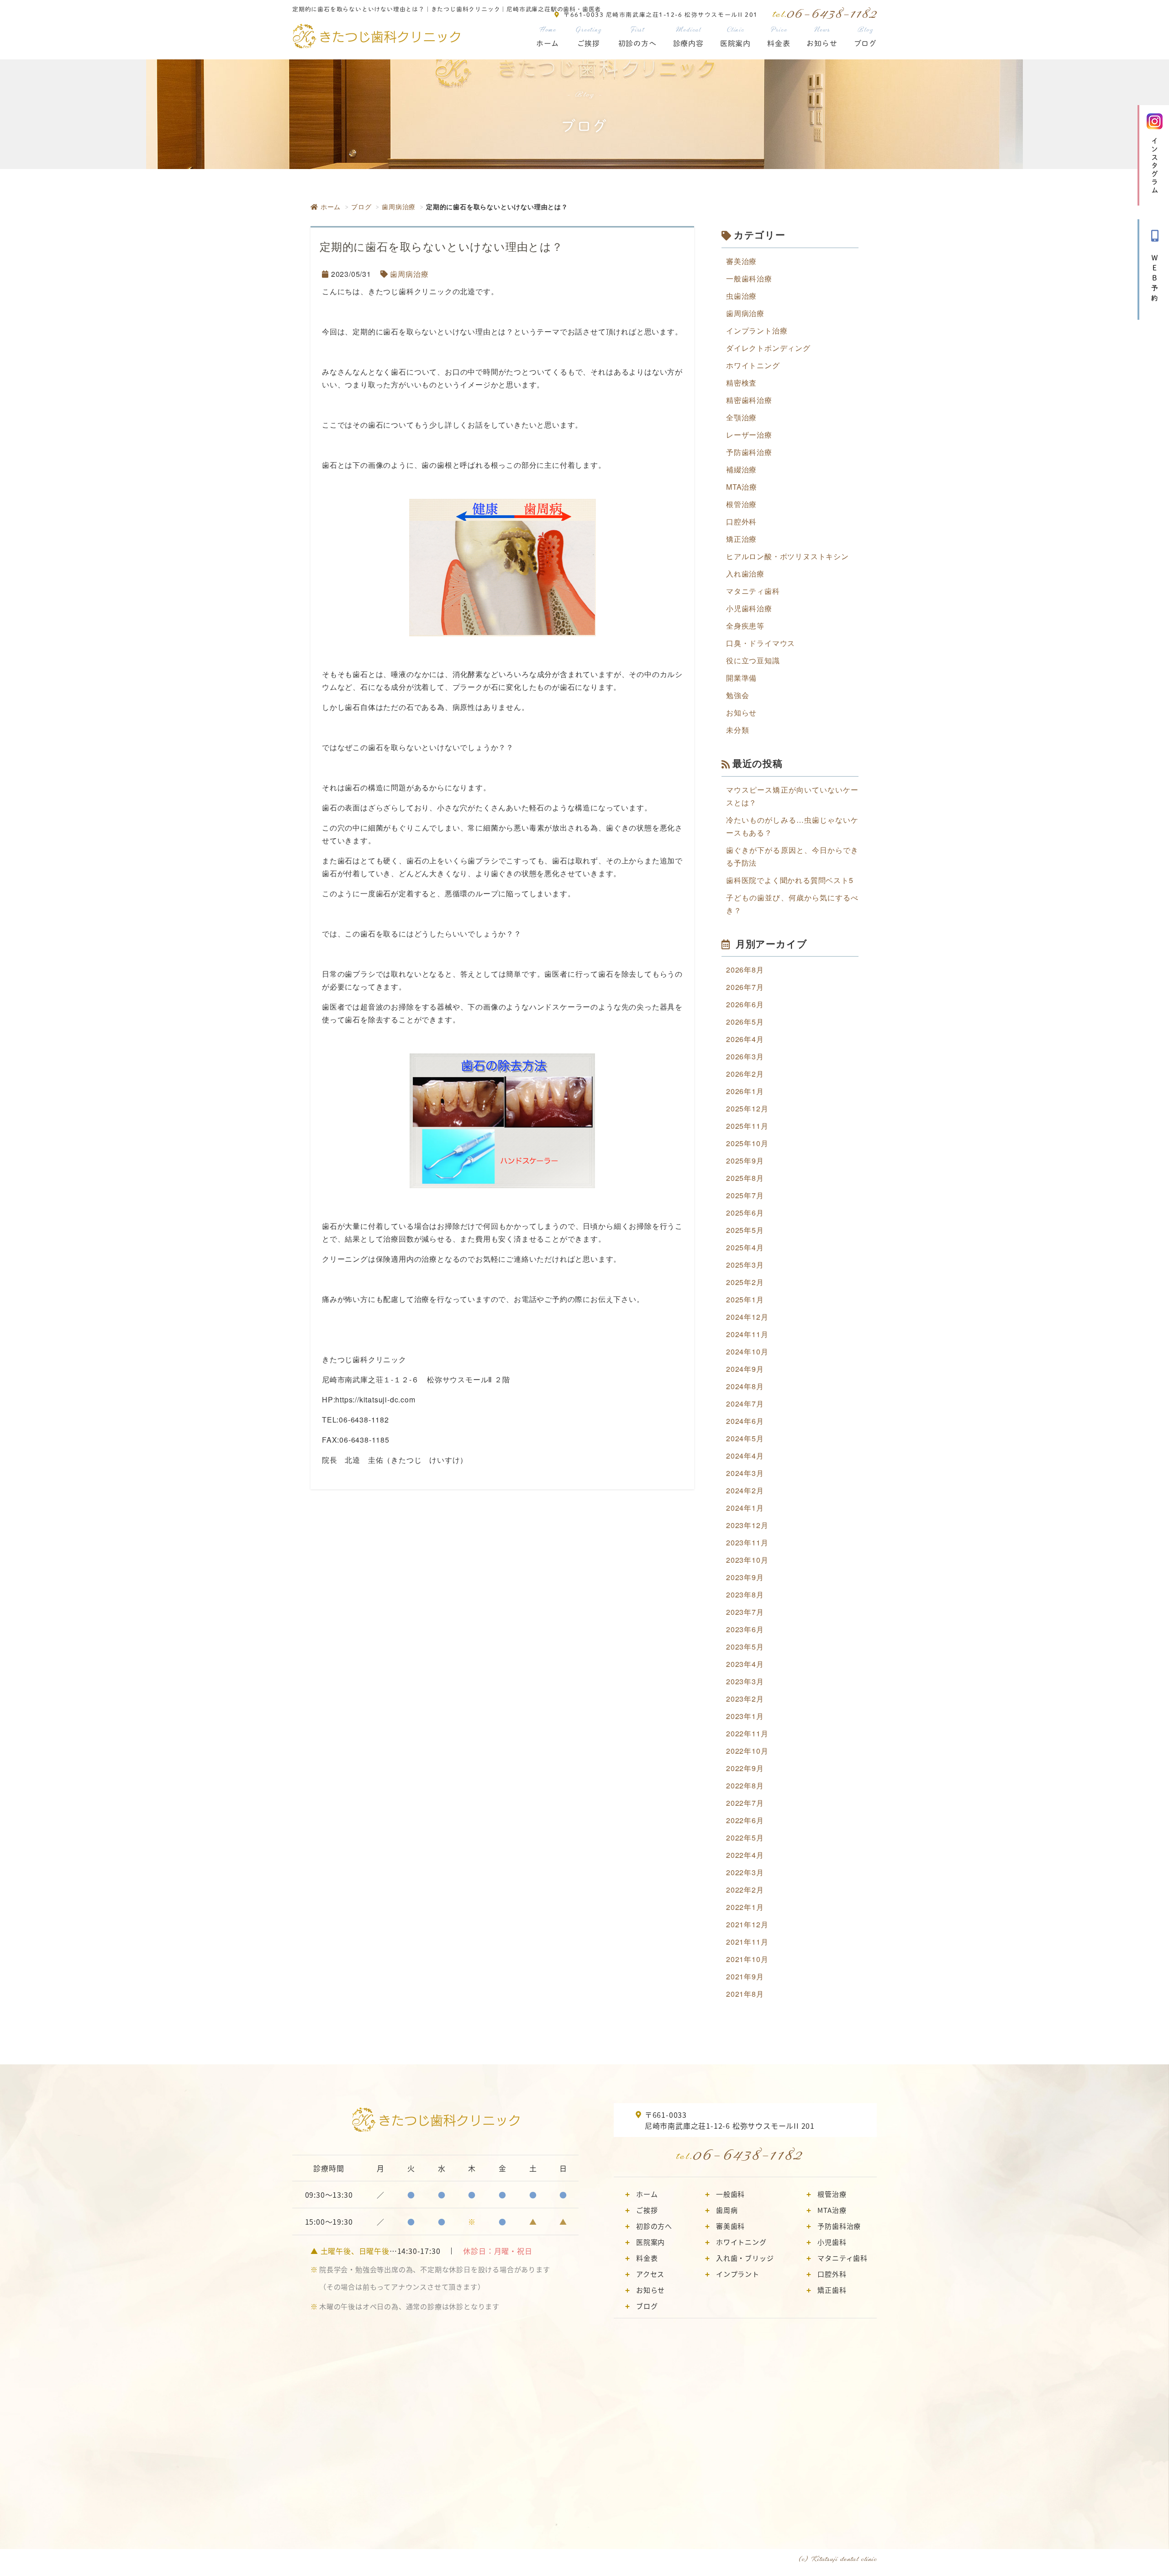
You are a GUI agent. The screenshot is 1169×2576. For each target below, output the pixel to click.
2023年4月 (745, 1664)
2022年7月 (745, 1803)
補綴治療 (741, 469)
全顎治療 (741, 417)
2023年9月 (745, 1577)
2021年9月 (745, 1976)
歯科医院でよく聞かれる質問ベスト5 (790, 880)
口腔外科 (741, 521)
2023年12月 (747, 1525)
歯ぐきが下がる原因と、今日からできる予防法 (792, 856)
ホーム (548, 37)
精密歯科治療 (749, 400)
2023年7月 (745, 1612)
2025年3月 (745, 1265)
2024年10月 (747, 1351)
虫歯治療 (741, 296)
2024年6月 (745, 1421)
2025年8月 (745, 1178)
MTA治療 (742, 487)
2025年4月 (745, 1247)
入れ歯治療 (745, 574)
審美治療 (741, 261)
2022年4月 (745, 1855)
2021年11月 (747, 1942)
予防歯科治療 (749, 452)
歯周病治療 (399, 206)
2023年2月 (745, 1699)
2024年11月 (747, 1334)
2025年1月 (745, 1299)
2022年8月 (745, 1785)
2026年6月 (745, 1004)
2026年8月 (745, 970)
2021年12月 (747, 1924)
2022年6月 (745, 1820)
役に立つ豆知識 (753, 660)
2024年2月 (745, 1490)
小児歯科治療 (749, 608)
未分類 (737, 730)
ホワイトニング (753, 365)
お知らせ (822, 37)
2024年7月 (745, 1404)
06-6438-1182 (748, 2154)
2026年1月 (745, 1091)
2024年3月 (745, 1473)
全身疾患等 (745, 626)
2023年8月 (745, 1595)
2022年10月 (747, 1751)
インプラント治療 (757, 331)
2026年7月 (745, 987)
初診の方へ (637, 37)
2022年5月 (745, 1838)
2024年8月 (745, 1386)
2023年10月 (747, 1560)
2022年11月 (747, 1733)
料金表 (779, 37)
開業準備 (741, 678)
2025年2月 (745, 1282)
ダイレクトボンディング (768, 348)
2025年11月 (747, 1126)
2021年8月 (745, 1994)
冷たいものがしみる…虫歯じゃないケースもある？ (792, 826)
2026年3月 (745, 1056)
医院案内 (735, 37)
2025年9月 (745, 1161)
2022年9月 (745, 1768)
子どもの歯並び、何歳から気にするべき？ (792, 904)
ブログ (865, 37)
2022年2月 (745, 1890)
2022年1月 (745, 1907)
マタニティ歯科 (753, 591)
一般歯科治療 (749, 278)
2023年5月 (745, 1647)
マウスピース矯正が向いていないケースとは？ (792, 796)
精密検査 (741, 383)
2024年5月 (745, 1438)
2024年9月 (745, 1369)
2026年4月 (745, 1039)
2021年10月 (747, 1959)
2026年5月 (745, 1022)
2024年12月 (747, 1317)
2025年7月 (745, 1195)
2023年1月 (745, 1716)
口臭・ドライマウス (761, 643)
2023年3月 (745, 1681)
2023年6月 (745, 1629)
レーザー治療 (749, 435)
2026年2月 (745, 1074)
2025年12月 (747, 1108)
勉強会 (737, 695)
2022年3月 (745, 1872)
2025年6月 (745, 1213)
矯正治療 (741, 539)
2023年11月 (747, 1542)
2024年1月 (745, 1508)
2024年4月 (745, 1456)
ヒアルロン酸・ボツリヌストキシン (787, 556)
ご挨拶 (588, 37)
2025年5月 (745, 1230)
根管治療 (741, 504)
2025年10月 (747, 1143)
